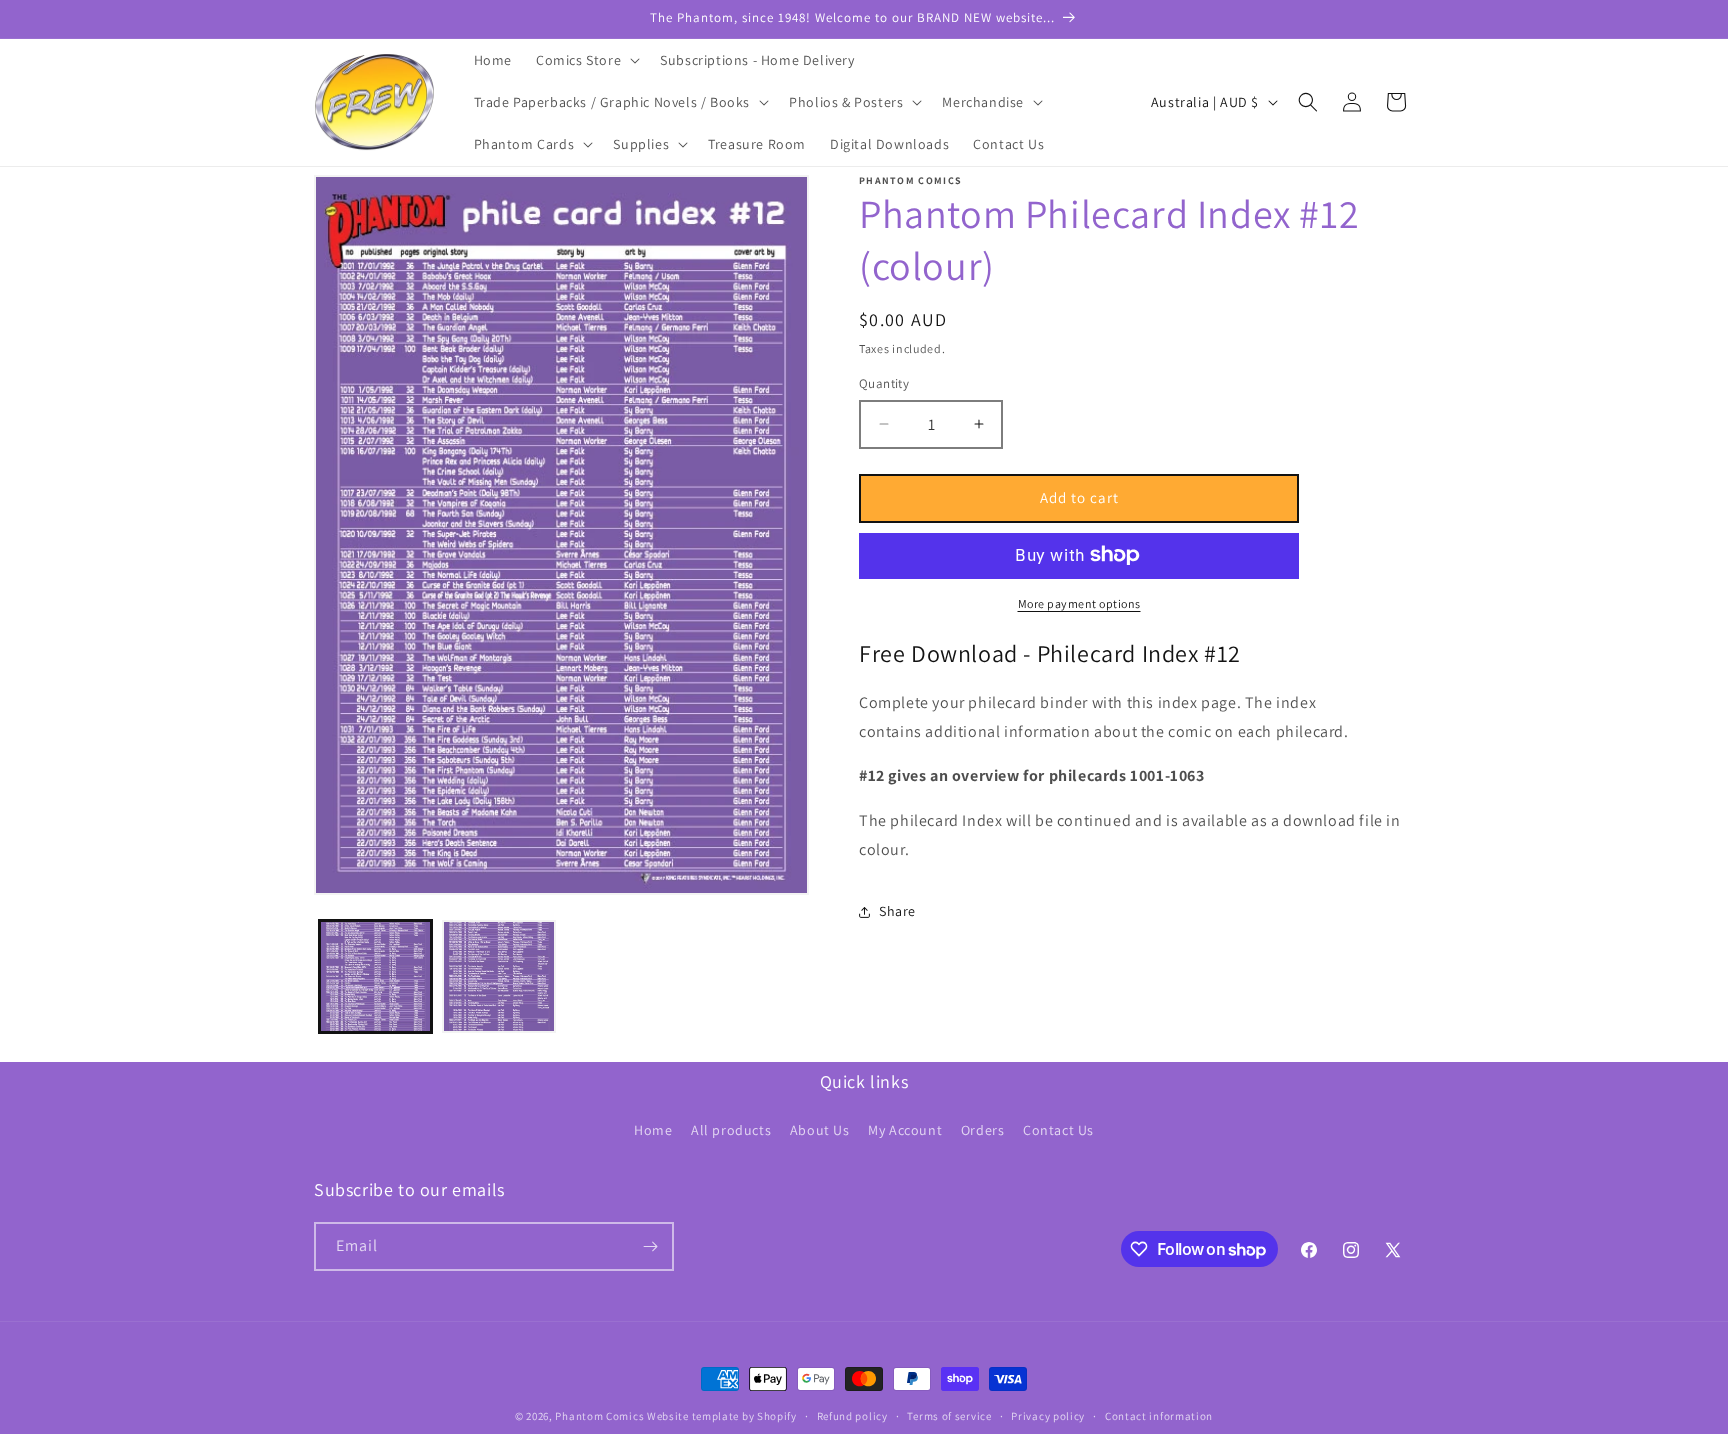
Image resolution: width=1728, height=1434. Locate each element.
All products (731, 1130)
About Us (820, 1130)
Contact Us (1058, 1130)
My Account (905, 1130)
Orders (983, 1130)
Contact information (1159, 1416)
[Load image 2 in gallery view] (498, 976)
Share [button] (897, 911)
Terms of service (949, 1416)
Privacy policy (1048, 1416)
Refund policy (852, 1416)
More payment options (1079, 602)
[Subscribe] (650, 1246)
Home (653, 1130)
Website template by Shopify (722, 1416)
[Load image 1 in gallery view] (375, 976)
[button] (586, 60)
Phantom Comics (599, 1416)
